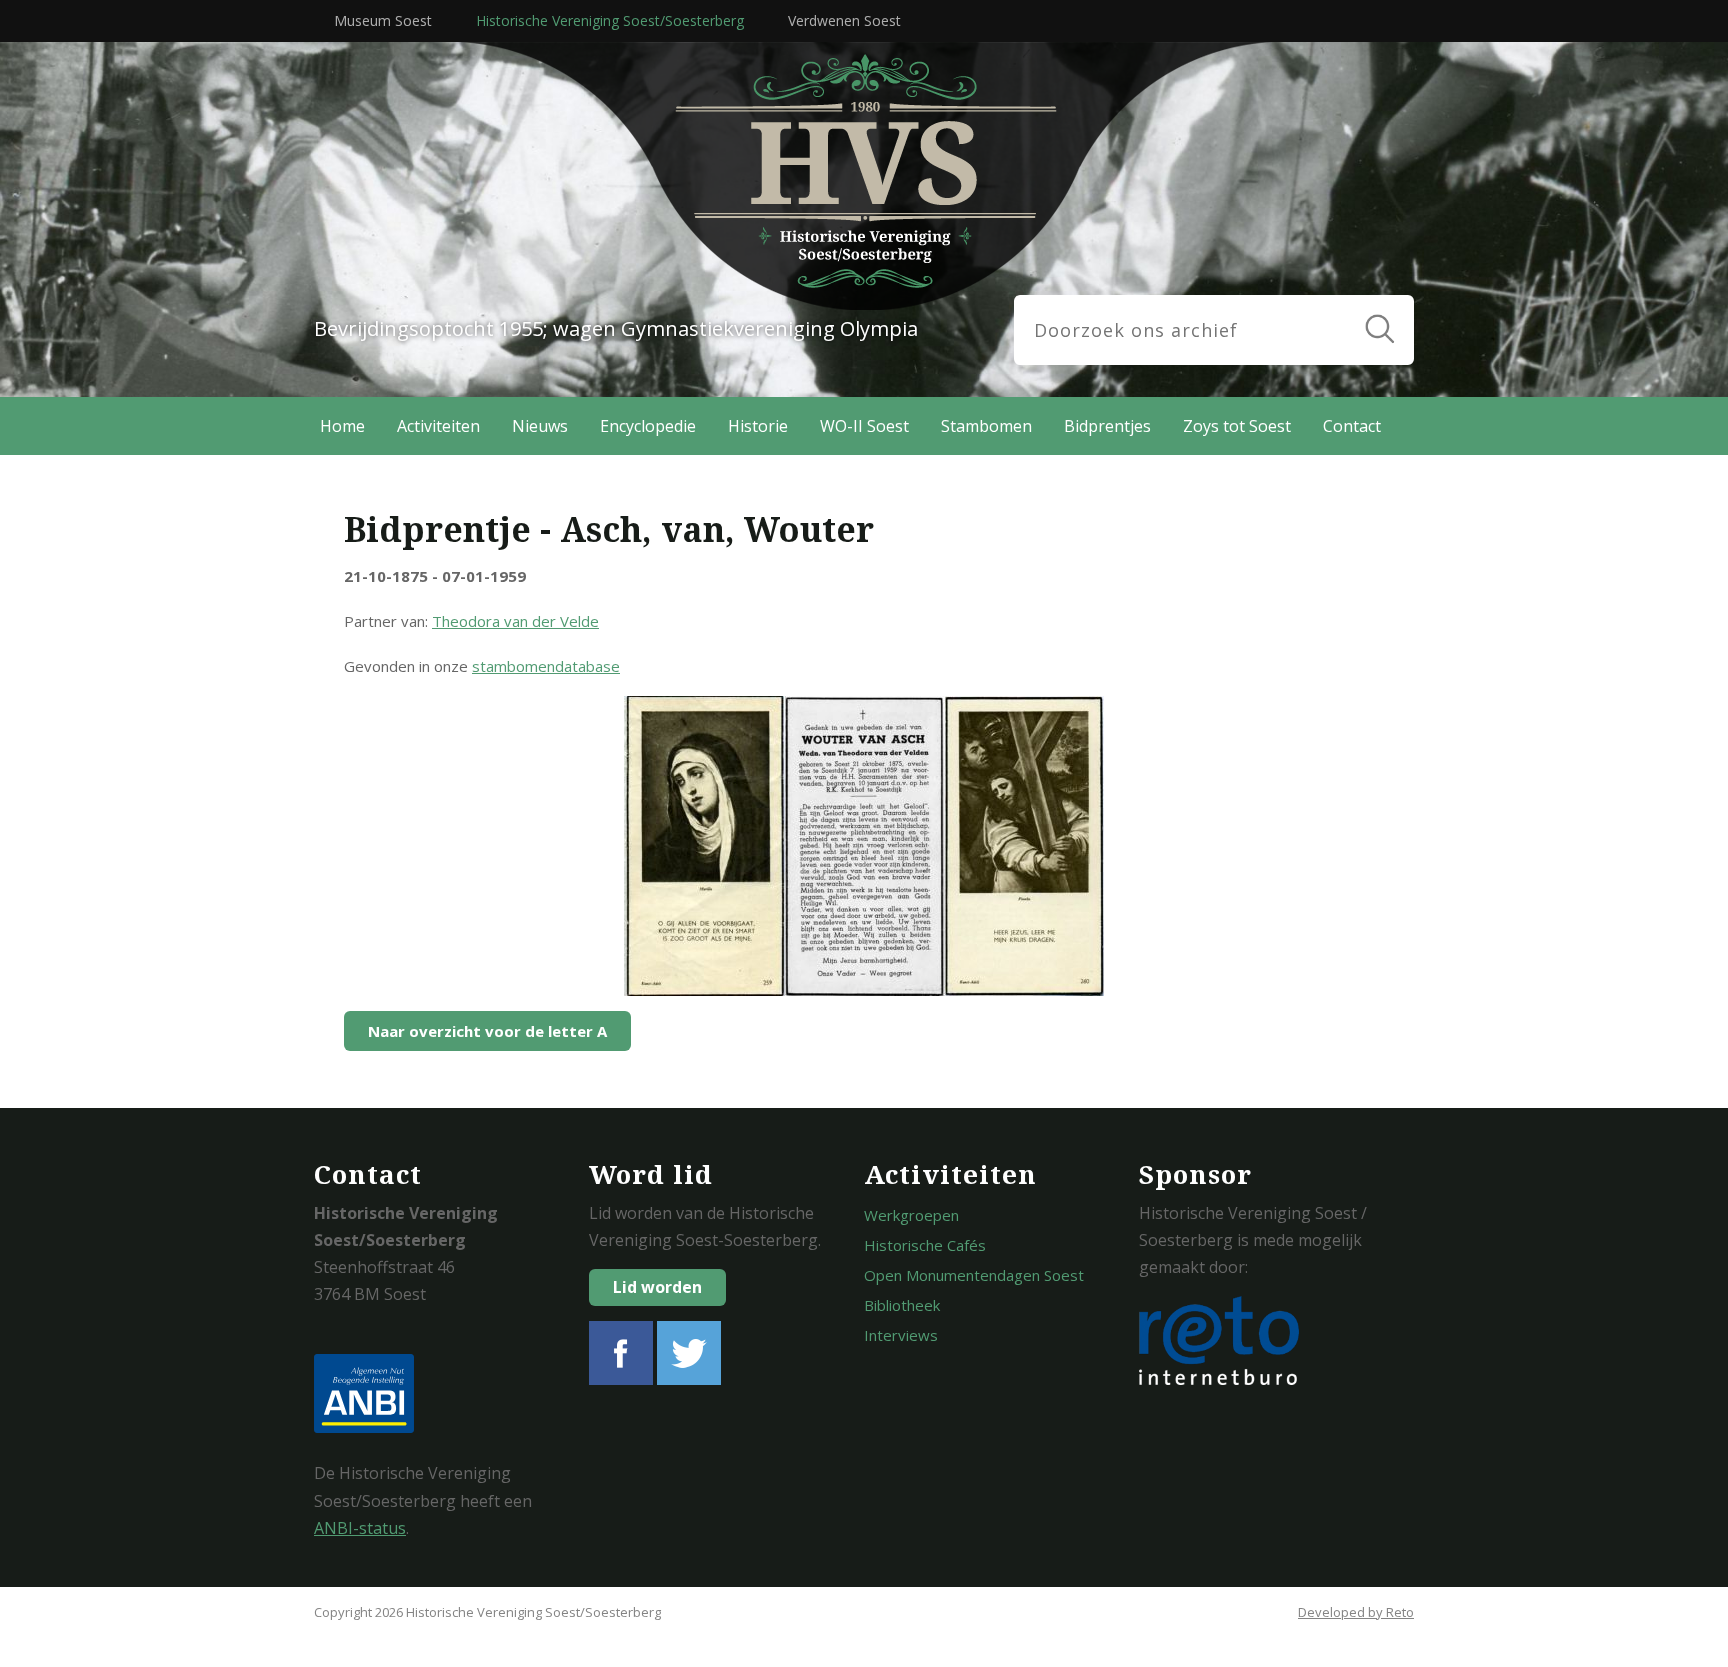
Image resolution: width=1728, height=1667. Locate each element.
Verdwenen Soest (844, 20)
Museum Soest (383, 20)
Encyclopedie (648, 426)
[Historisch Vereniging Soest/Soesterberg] (914, 176)
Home (342, 426)
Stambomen (986, 426)
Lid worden (657, 1287)
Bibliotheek (902, 1305)
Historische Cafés (925, 1245)
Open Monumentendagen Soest (974, 1275)
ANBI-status (360, 1528)
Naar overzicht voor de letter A (487, 1031)
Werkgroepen (911, 1215)
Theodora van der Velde (515, 621)
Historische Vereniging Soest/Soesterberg (610, 20)
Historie (758, 426)
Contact (1352, 426)
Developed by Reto (1356, 1612)
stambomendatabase (546, 666)
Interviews (901, 1335)
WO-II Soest (864, 426)
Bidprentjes (1107, 426)
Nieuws (540, 426)
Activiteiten (438, 426)
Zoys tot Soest (1237, 426)
